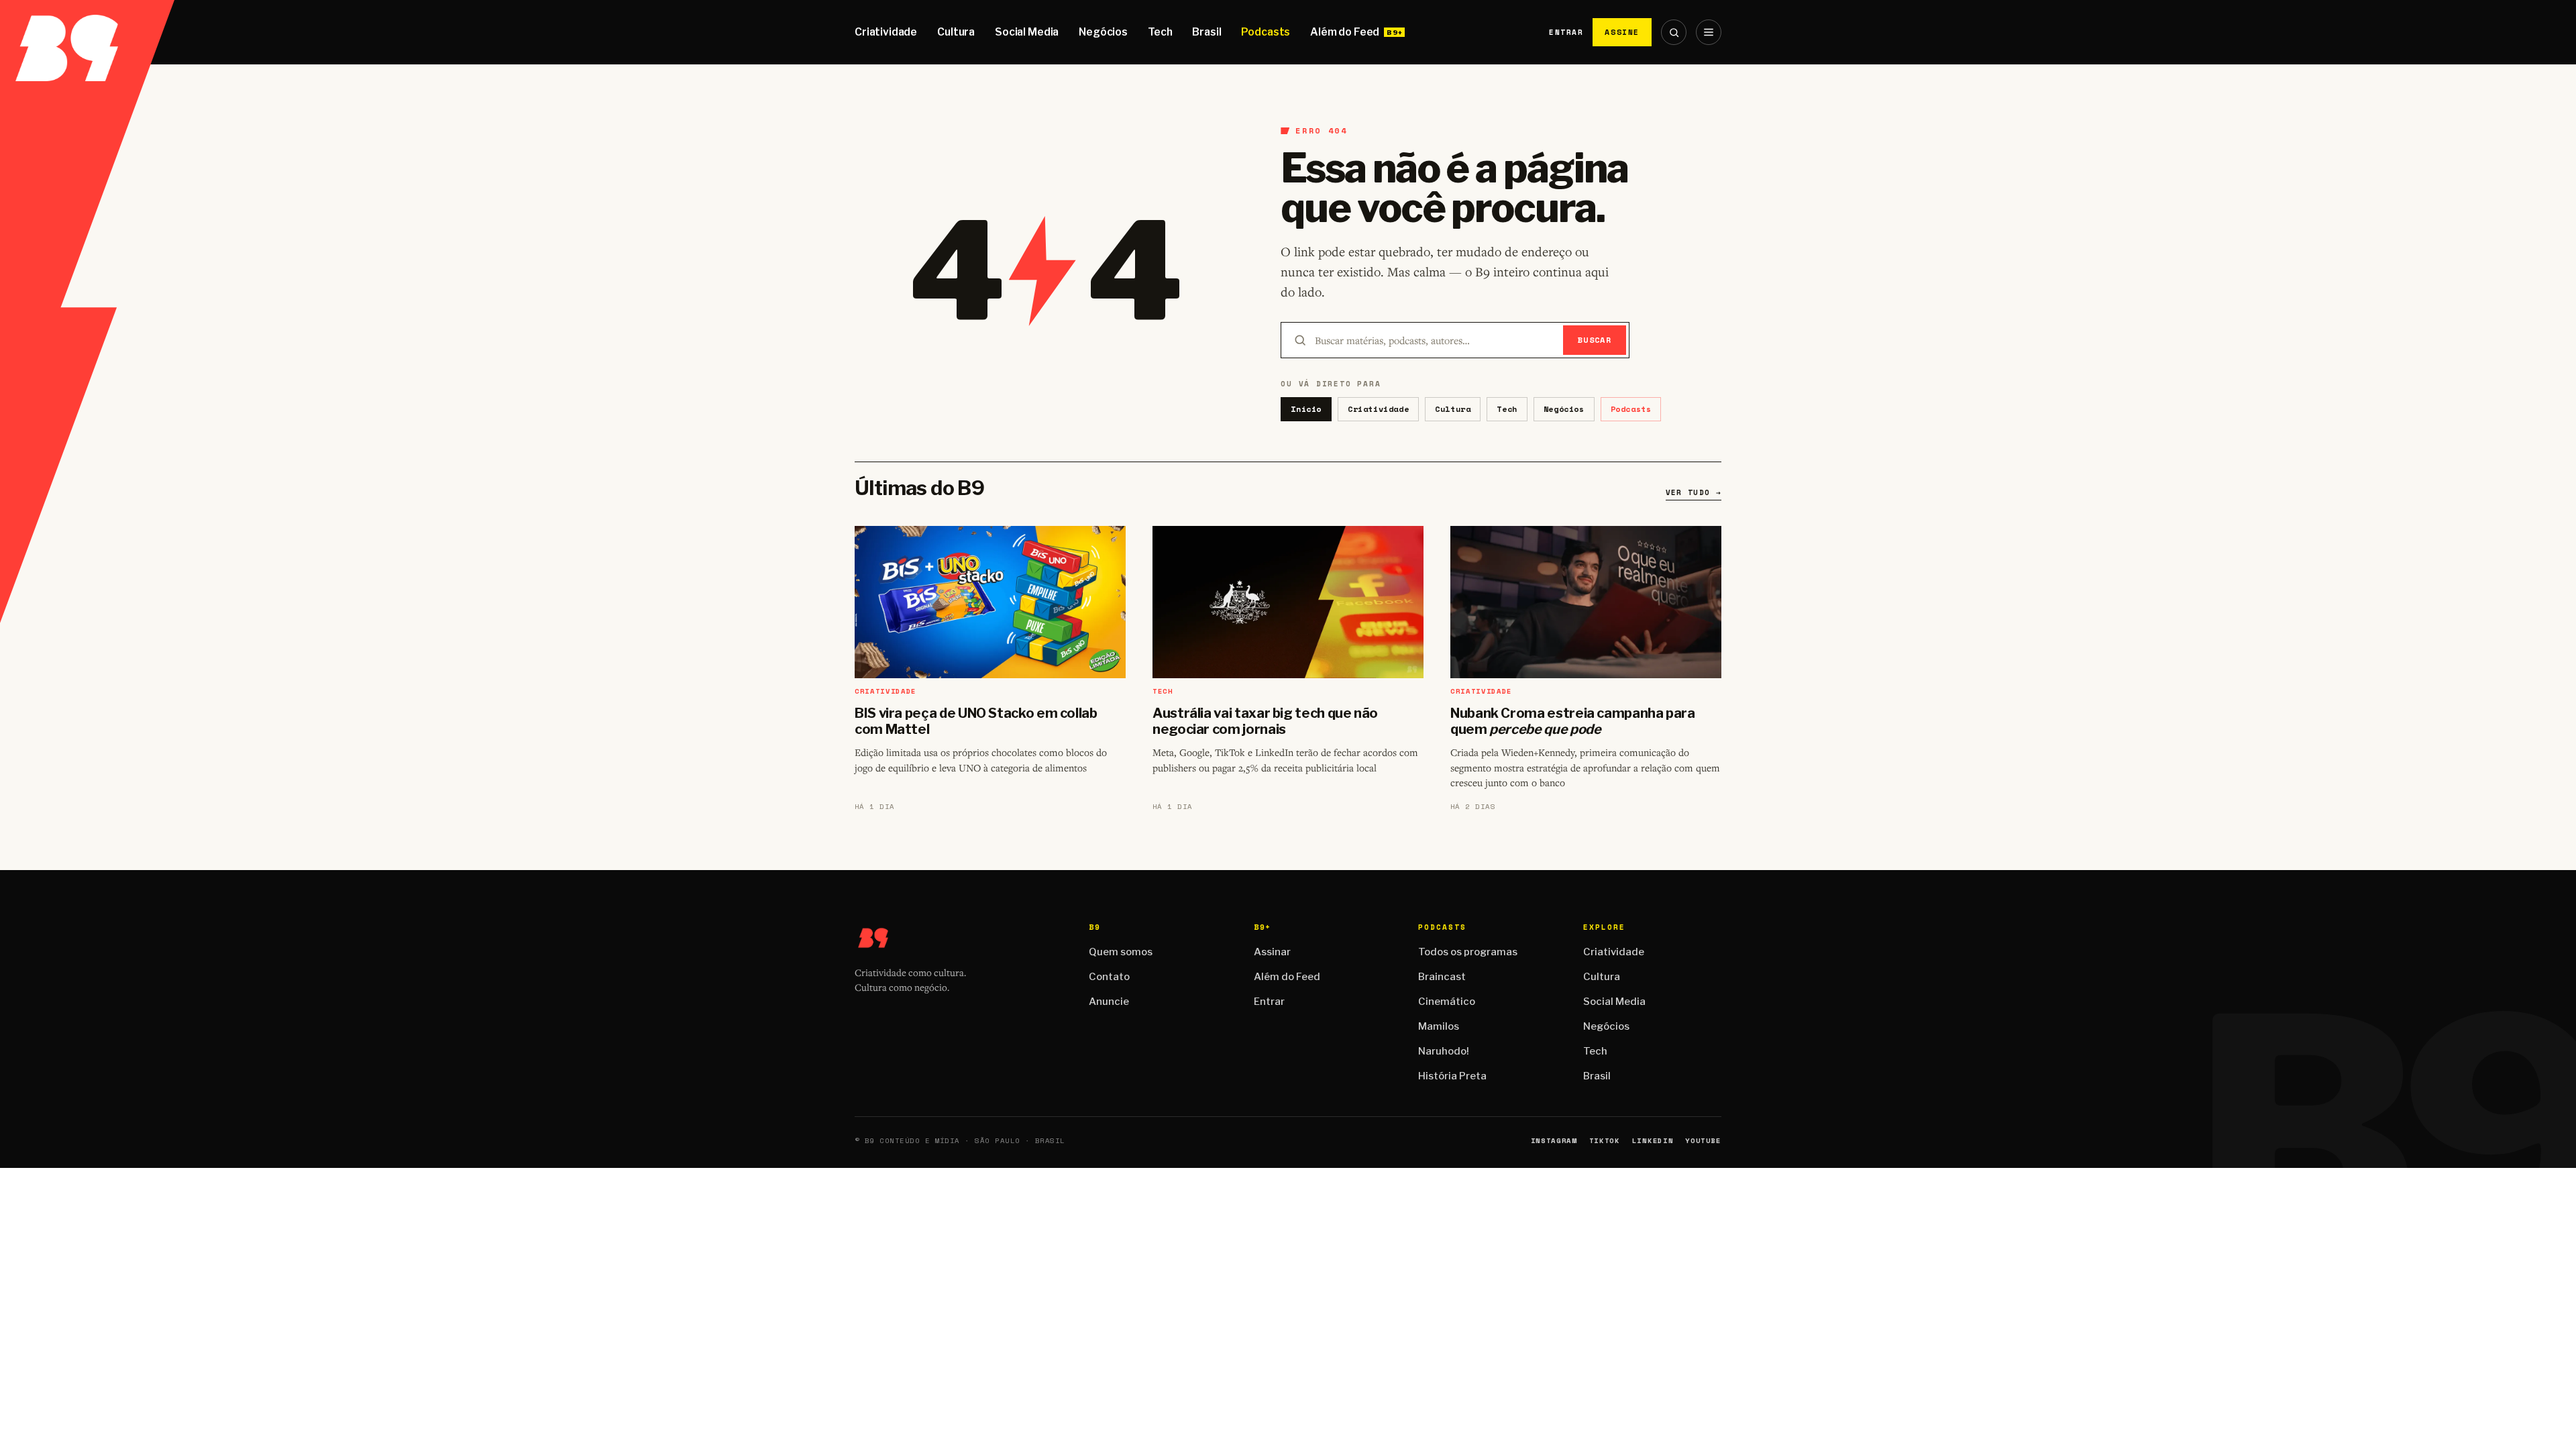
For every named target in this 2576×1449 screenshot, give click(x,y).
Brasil (1206, 32)
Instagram (1554, 1141)
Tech (1160, 32)
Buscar (1595, 340)
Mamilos (1439, 1026)
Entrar (1566, 32)
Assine (1622, 32)
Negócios (1103, 32)
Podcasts (1266, 32)
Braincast (1442, 977)
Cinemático (1447, 1002)
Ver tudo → (1694, 492)
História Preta (1452, 1076)
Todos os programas (1468, 952)
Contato (1109, 977)
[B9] (87, 32)
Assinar (1272, 952)
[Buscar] (1674, 32)
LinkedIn (1653, 1141)
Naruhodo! (1444, 1051)
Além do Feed (1345, 32)
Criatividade (886, 32)
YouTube (1703, 1141)
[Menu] (1709, 32)
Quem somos (1121, 952)
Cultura (956, 32)
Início (1306, 409)
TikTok (1605, 1141)
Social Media (1027, 32)
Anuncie (1109, 1002)
